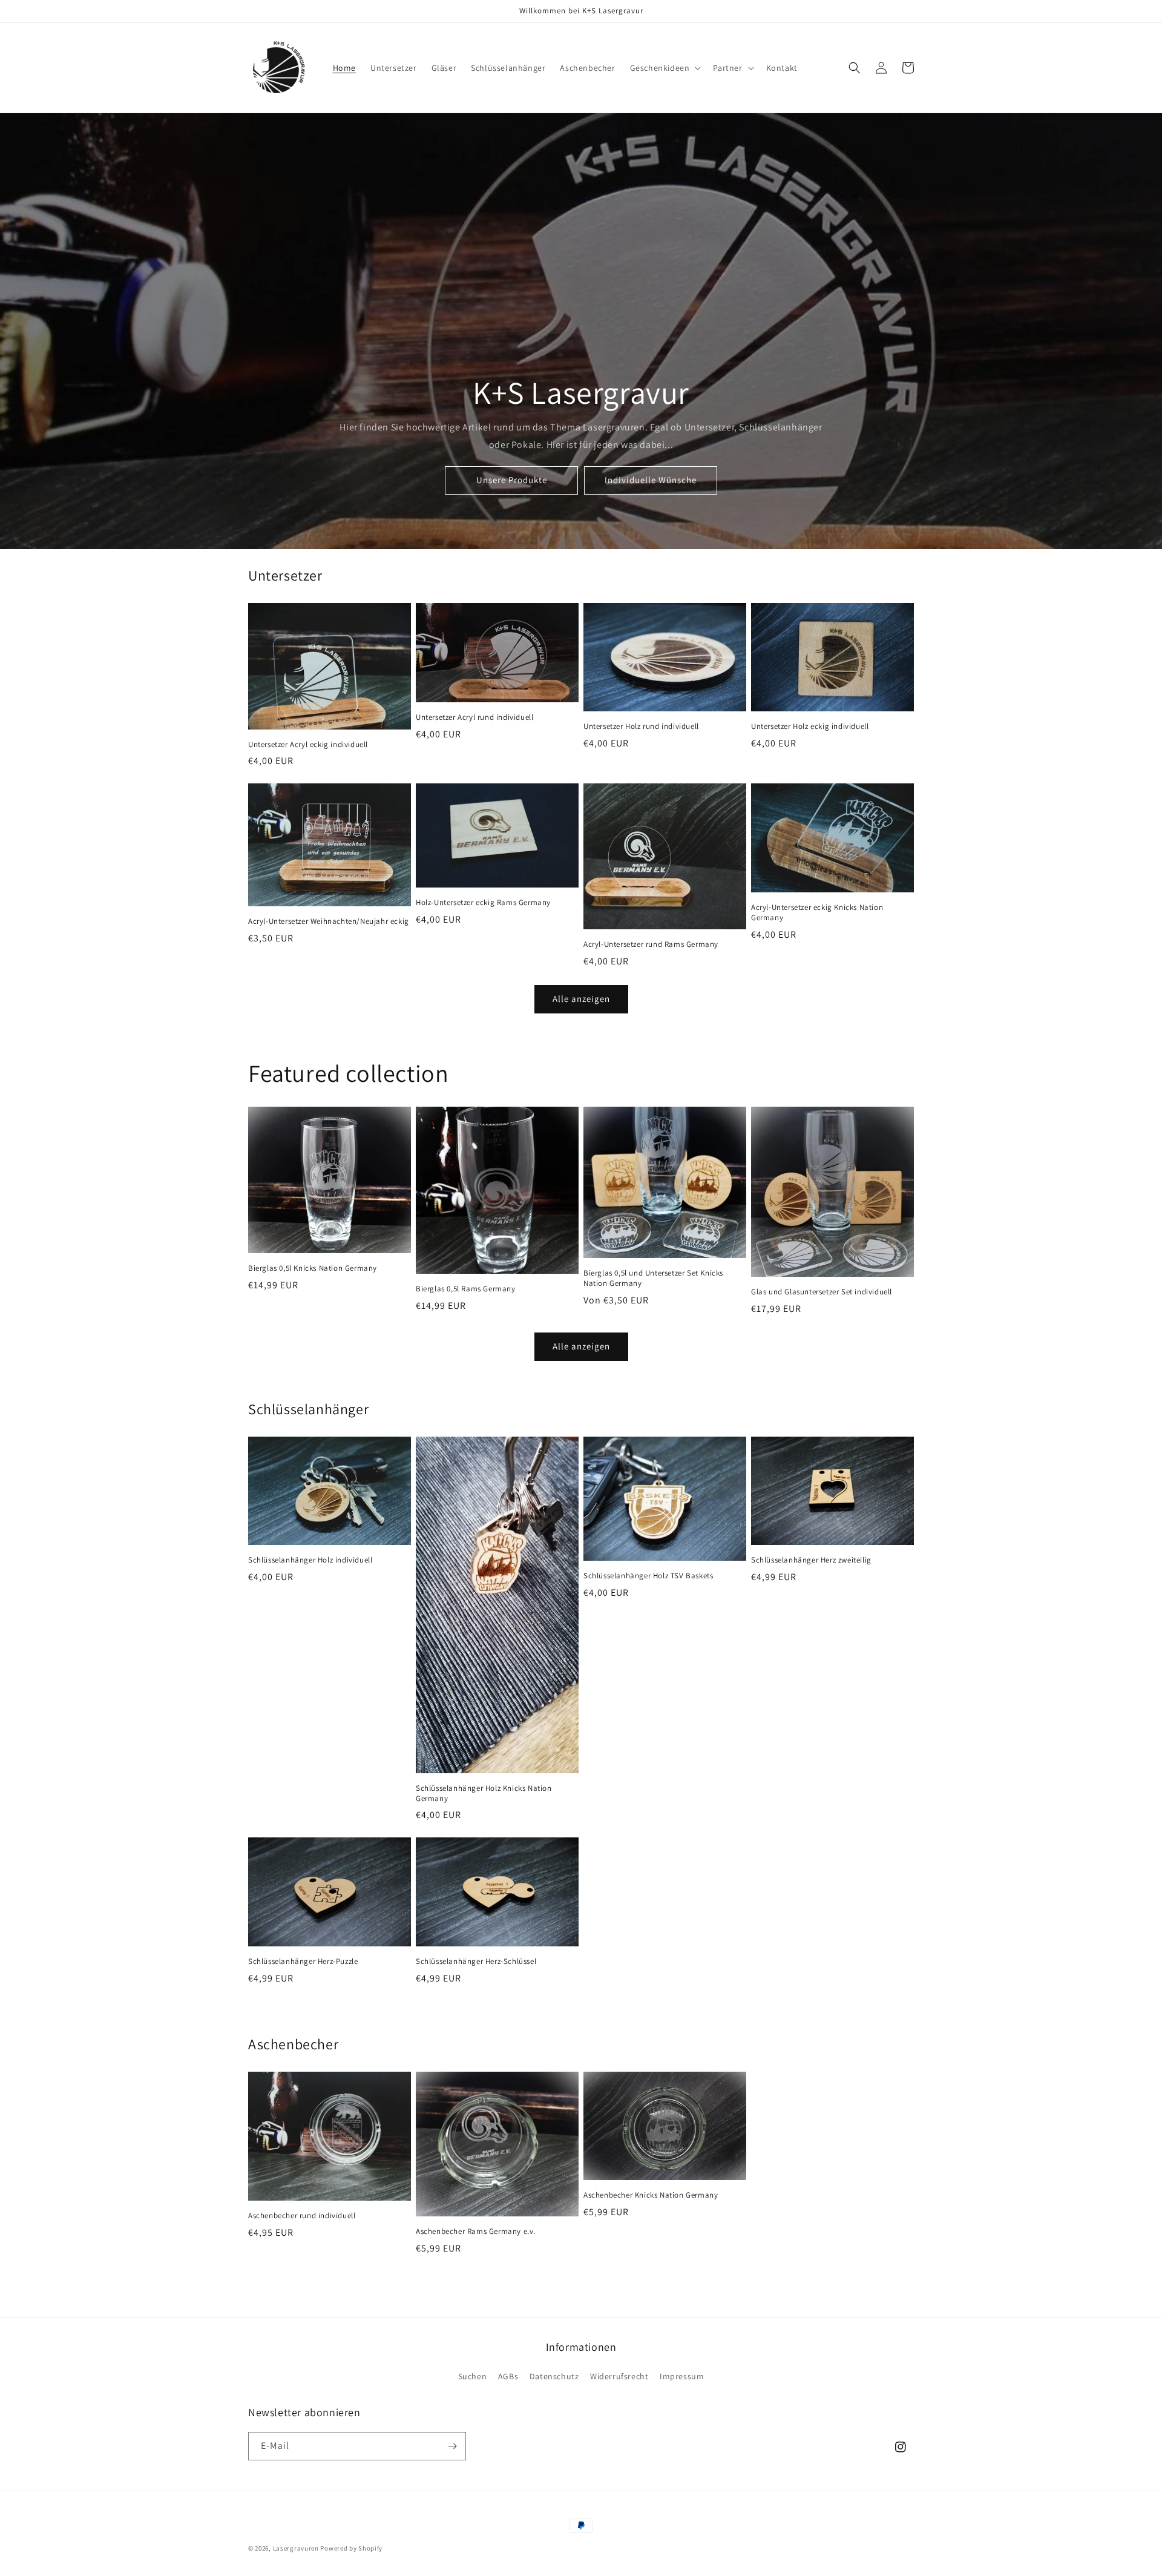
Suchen (473, 2376)
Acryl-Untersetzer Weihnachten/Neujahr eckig (329, 921)
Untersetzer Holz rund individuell (641, 726)
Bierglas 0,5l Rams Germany (466, 1289)
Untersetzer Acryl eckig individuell (308, 745)
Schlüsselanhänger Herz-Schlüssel (476, 1962)
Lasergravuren (296, 2548)
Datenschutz (554, 2376)
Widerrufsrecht (619, 2376)
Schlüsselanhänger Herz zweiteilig (811, 1560)
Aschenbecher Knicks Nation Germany (651, 2195)
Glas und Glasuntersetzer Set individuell (822, 1292)
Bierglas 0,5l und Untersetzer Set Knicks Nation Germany (653, 1278)
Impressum (682, 2376)
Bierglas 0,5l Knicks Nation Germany (313, 1268)
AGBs (508, 2376)
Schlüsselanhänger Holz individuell (310, 1560)
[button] (665, 68)
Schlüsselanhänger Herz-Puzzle (303, 1962)
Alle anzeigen (581, 999)
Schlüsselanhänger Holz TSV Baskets (648, 1576)
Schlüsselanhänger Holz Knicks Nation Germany (484, 1794)
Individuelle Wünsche (651, 480)
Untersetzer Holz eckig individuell (810, 726)
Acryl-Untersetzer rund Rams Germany (651, 944)
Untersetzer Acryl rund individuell (474, 717)
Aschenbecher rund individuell (302, 2216)
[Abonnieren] (452, 2446)
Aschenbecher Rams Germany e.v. (476, 2232)
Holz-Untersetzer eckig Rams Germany (483, 903)
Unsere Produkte (512, 480)
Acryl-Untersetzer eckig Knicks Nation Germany (817, 913)
